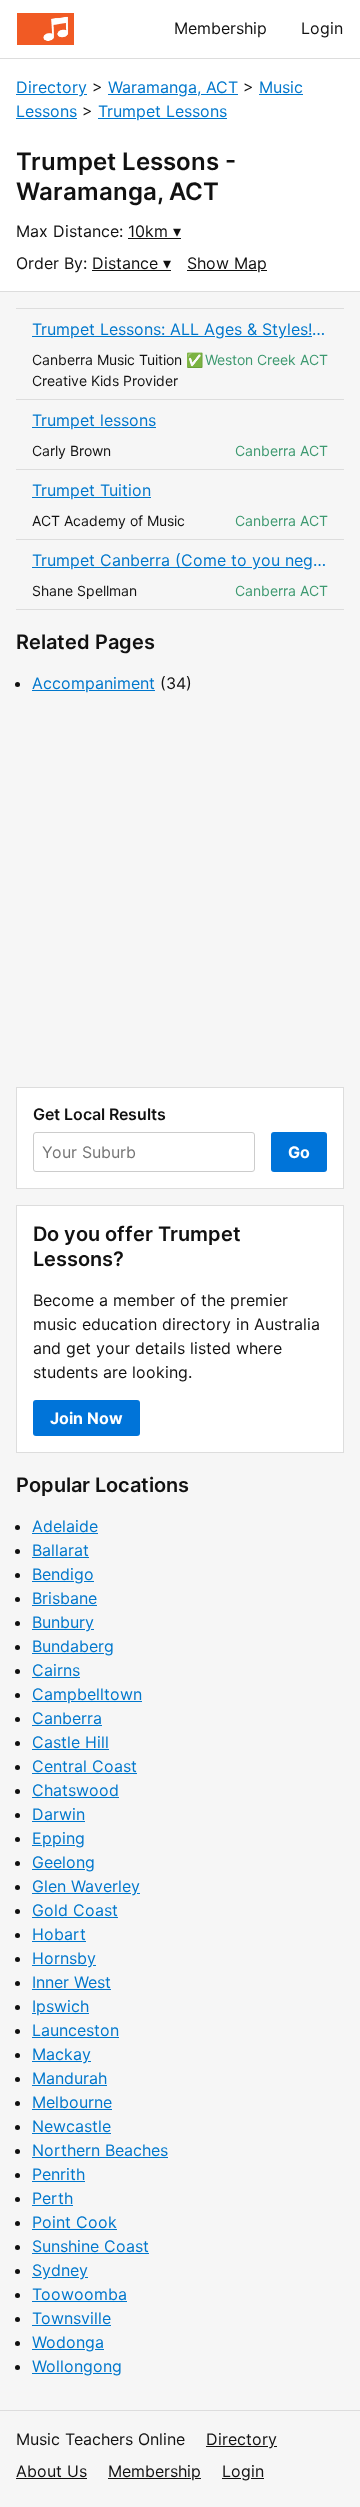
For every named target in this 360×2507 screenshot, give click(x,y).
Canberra (67, 1718)
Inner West (71, 1982)
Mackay (61, 2054)
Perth (52, 2198)
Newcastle (71, 2126)
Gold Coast (75, 1910)
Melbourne (72, 2102)
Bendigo (63, 1574)
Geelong (63, 1862)
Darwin (58, 1814)
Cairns (56, 1670)
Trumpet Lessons (162, 111)
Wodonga (68, 2342)
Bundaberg (73, 1646)
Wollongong (77, 2366)
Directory (51, 87)
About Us (51, 2471)
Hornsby (64, 1958)
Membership (220, 28)
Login (322, 28)
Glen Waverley (86, 1886)
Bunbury (63, 1622)
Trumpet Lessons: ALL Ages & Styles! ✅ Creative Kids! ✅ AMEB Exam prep (180, 329)
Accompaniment (93, 683)
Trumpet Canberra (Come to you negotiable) (180, 560)
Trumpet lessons (94, 420)
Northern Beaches (100, 2150)
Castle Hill (70, 1742)
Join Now (86, 1418)
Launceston (75, 2030)
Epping (58, 1838)
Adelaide (65, 1526)
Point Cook (74, 2222)
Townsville (71, 2318)
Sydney (60, 2270)
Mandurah (69, 2078)
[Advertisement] (180, 891)
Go (299, 1152)
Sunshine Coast (90, 2246)
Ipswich (60, 2006)
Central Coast (84, 1766)
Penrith (58, 2174)
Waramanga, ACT (173, 87)
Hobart (59, 1934)
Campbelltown (87, 1694)
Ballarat (60, 1550)
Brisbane (64, 1598)
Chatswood (75, 1790)
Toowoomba (79, 2294)
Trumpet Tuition (91, 490)
